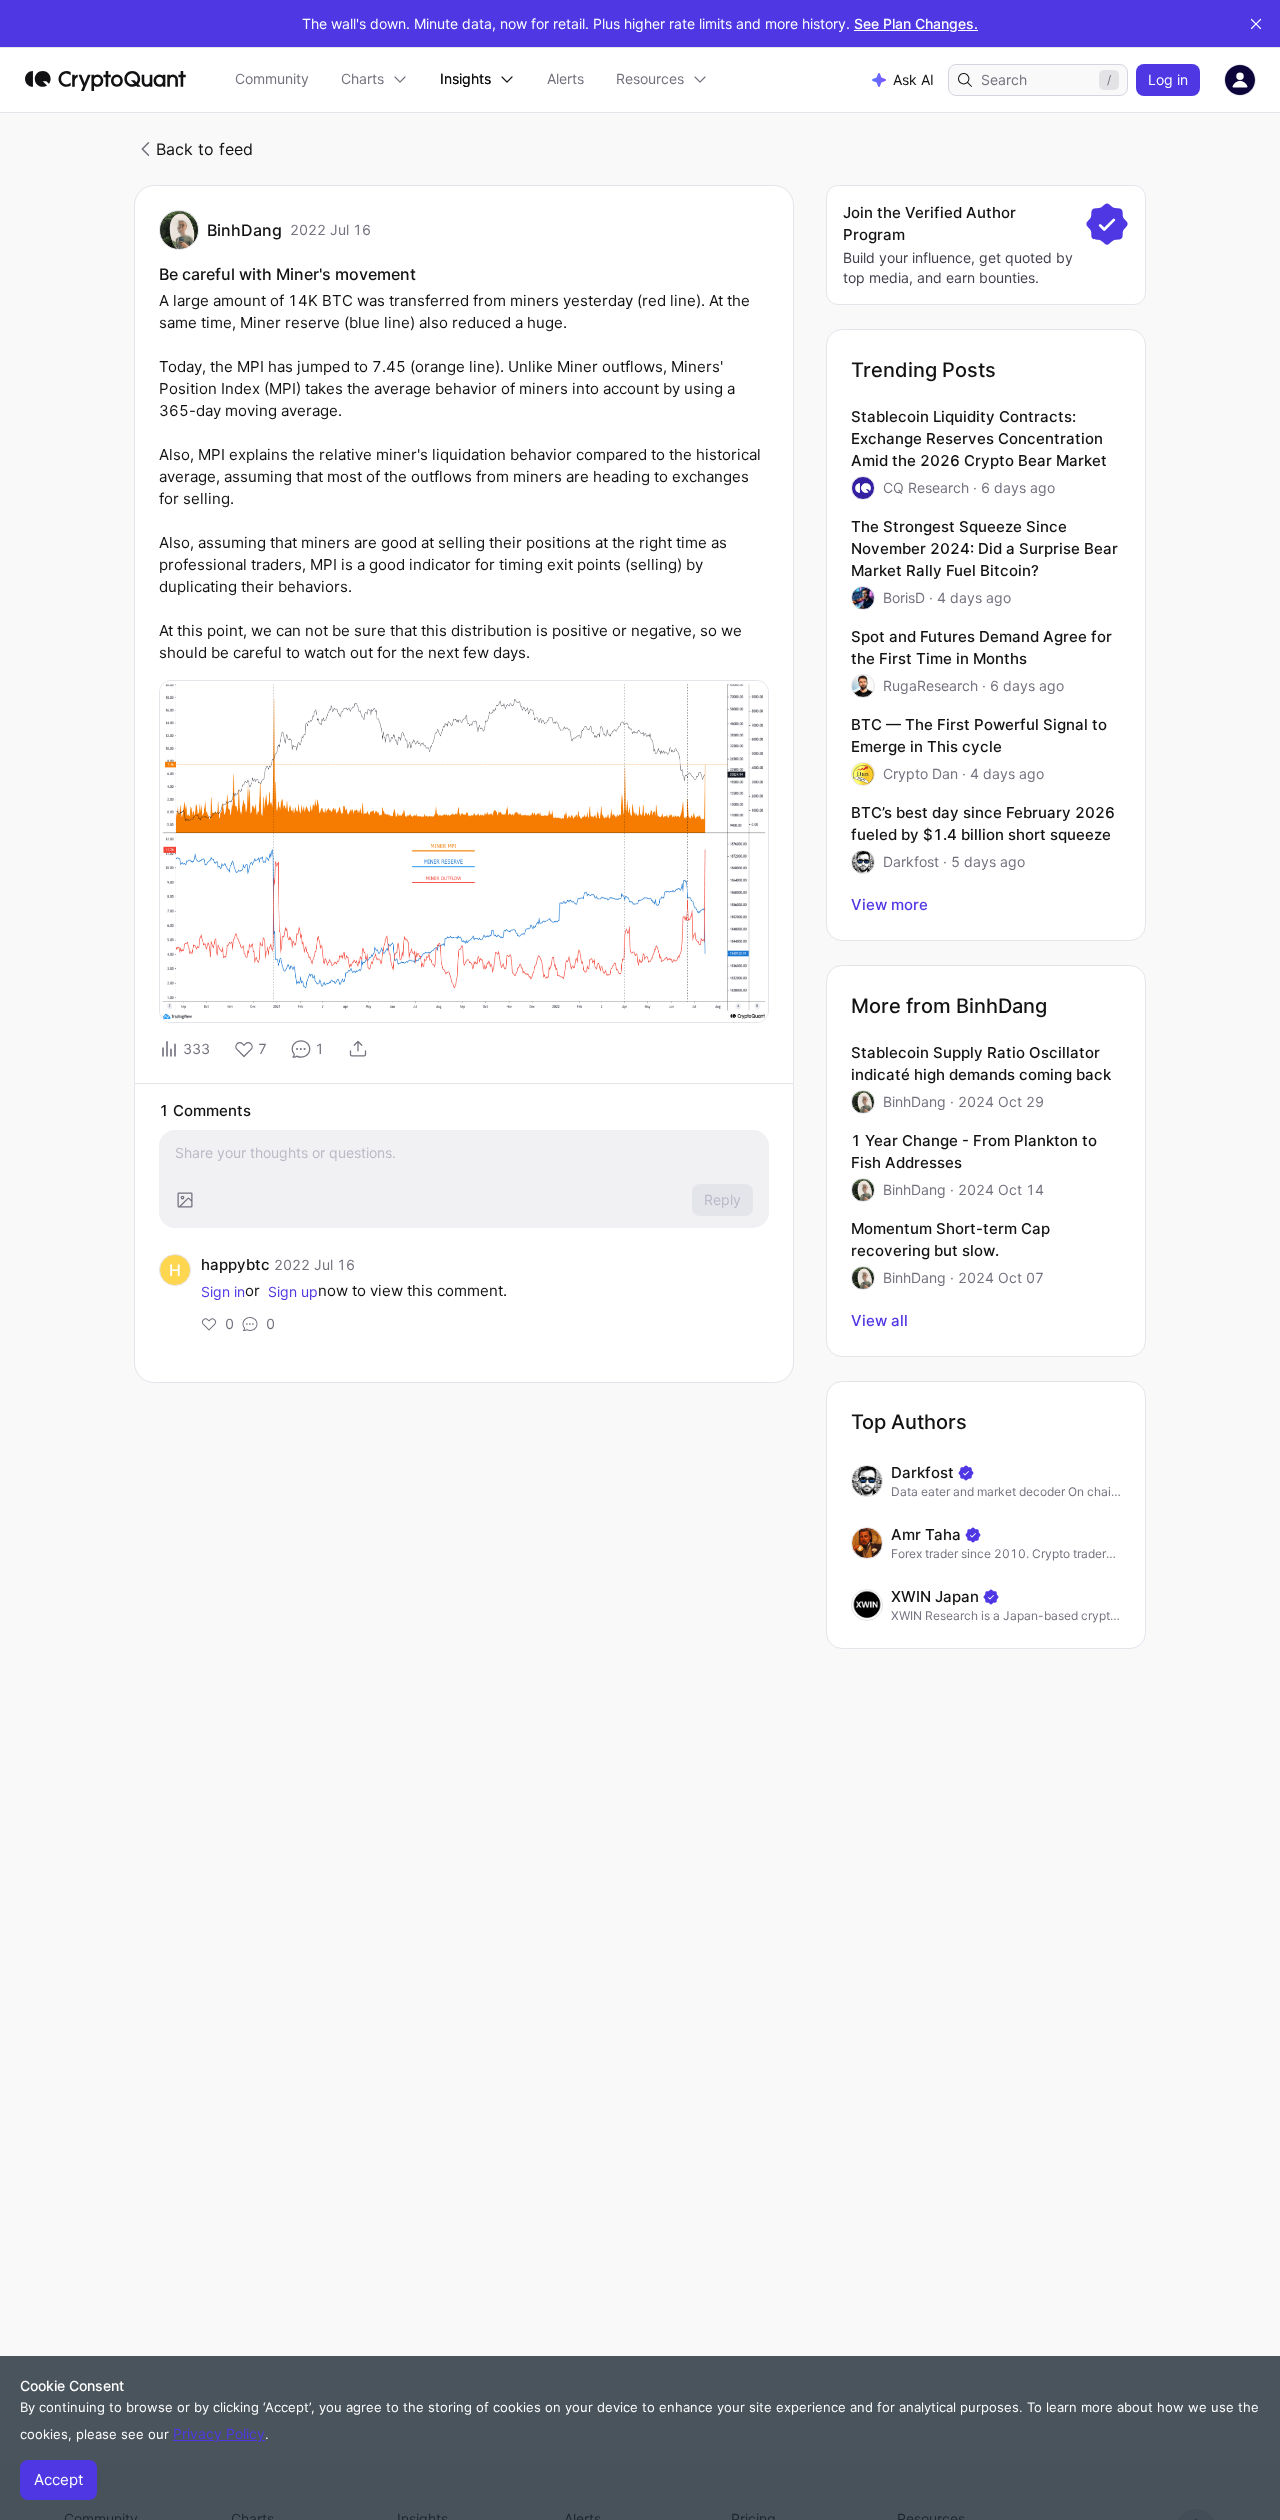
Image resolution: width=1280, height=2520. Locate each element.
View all (879, 1320)
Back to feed (204, 149)
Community (272, 78)
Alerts (565, 78)
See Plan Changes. (916, 23)
